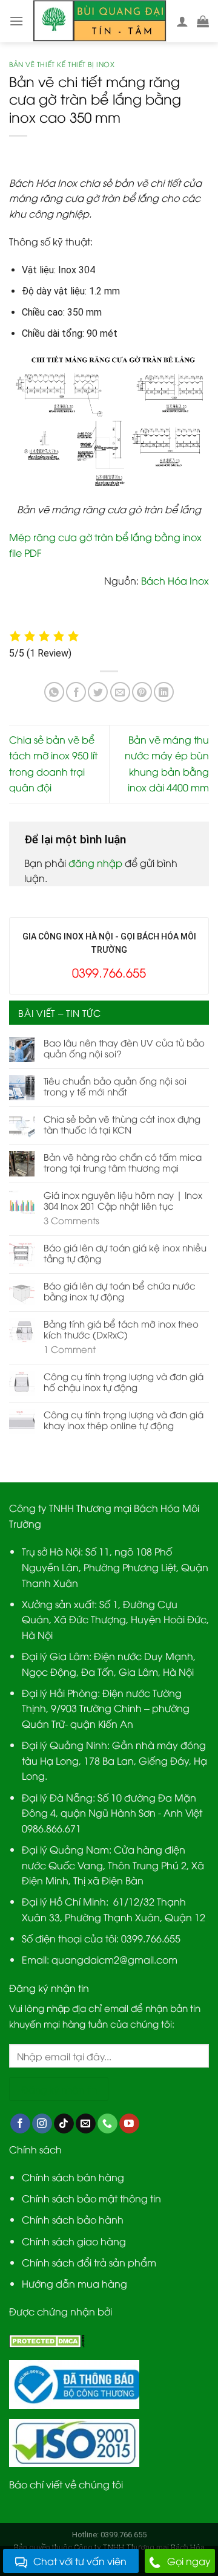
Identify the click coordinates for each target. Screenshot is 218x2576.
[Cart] (203, 21)
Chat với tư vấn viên (80, 2561)
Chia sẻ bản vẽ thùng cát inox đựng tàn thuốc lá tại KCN (122, 1124)
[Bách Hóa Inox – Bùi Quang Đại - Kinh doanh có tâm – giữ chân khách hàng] (100, 21)
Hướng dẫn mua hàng (74, 2283)
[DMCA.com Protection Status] (47, 2340)
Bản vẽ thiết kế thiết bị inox (62, 64)
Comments (71, 1220)
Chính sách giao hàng (74, 2241)
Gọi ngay (189, 2561)
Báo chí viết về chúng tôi (66, 2484)
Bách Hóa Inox (175, 580)
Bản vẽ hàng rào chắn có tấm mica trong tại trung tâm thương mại (123, 1162)
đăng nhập (95, 863)
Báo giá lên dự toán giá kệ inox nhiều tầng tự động (125, 1253)
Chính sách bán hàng (73, 2177)
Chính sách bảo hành (73, 2219)
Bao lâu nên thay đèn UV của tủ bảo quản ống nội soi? (124, 1048)
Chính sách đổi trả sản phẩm (89, 2262)
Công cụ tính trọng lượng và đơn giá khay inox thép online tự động (124, 1419)
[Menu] (16, 21)
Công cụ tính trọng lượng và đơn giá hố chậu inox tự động (124, 1381)
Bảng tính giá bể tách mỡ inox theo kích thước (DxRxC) (121, 1329)
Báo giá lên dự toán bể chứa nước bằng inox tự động (120, 1291)
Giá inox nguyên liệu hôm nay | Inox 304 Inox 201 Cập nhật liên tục (123, 1200)
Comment (70, 1349)
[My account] (182, 21)
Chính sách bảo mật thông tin (91, 2198)
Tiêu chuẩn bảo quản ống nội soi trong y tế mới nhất (115, 1086)
